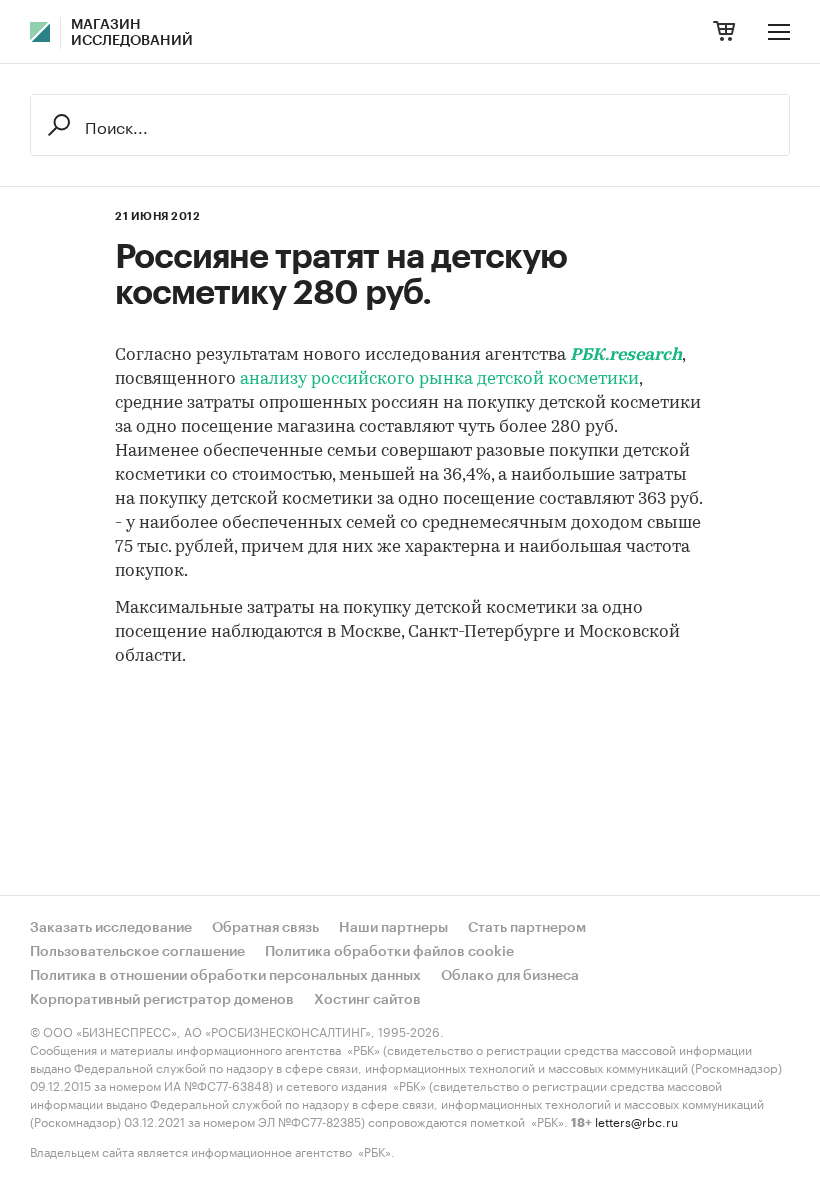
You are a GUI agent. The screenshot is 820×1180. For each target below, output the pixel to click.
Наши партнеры (393, 928)
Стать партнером (527, 928)
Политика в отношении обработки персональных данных (225, 976)
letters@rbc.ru (636, 1120)
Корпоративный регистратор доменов (162, 1000)
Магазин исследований (132, 33)
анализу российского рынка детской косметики (439, 379)
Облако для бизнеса (510, 976)
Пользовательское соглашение (137, 952)
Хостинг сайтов (367, 1000)
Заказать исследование (111, 928)
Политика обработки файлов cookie (389, 952)
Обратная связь (265, 928)
